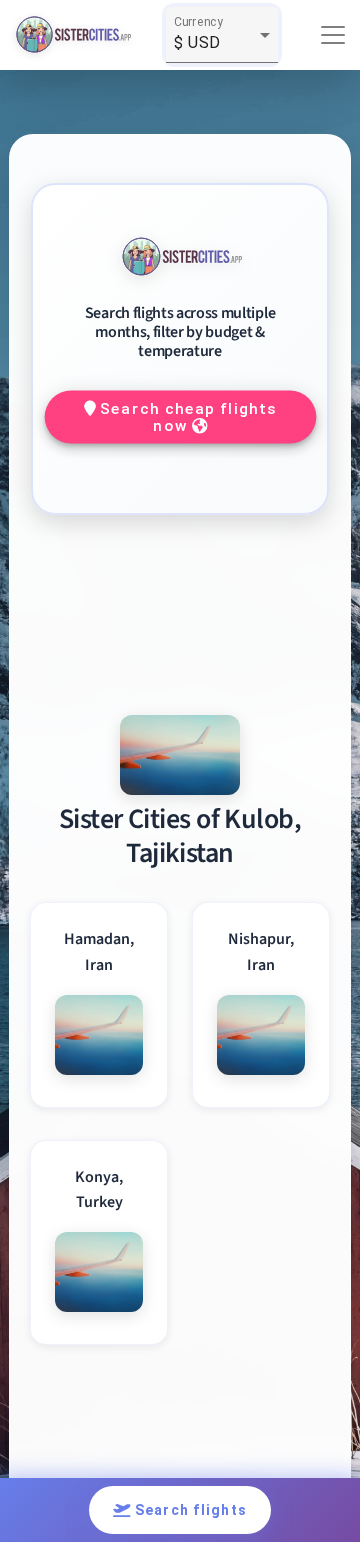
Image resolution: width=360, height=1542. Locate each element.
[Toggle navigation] (333, 35)
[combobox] (222, 43)
